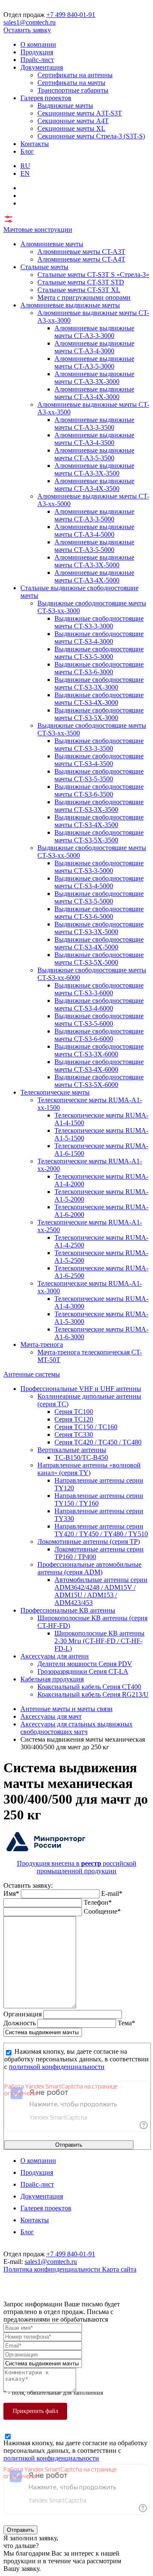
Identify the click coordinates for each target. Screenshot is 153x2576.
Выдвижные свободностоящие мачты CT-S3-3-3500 (99, 745)
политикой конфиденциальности (57, 2067)
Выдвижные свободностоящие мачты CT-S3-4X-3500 (99, 821)
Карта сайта (119, 2269)
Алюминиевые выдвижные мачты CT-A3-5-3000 (94, 362)
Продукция (37, 52)
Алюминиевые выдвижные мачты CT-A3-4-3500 (94, 439)
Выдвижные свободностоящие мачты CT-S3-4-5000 (99, 882)
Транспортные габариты (73, 90)
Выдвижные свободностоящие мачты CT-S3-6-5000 (99, 913)
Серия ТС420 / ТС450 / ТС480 (98, 1442)
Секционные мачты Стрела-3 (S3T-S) (91, 136)
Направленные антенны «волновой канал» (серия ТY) (89, 1469)
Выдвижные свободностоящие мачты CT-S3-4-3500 (99, 760)
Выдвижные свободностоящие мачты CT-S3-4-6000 (99, 1004)
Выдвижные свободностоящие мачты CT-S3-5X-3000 (99, 714)
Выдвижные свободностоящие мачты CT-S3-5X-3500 (99, 836)
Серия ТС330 (74, 1434)
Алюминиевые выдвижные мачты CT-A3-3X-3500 (94, 469)
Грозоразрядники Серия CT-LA (83, 1671)
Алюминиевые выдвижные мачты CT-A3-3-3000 (94, 332)
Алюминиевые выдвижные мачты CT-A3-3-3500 (94, 424)
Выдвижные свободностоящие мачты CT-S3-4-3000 (99, 638)
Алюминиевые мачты (52, 244)
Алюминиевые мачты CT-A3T (81, 252)
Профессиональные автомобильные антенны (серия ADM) (89, 1568)
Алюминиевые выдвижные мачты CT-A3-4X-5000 (94, 576)
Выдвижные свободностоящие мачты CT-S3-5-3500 (99, 775)
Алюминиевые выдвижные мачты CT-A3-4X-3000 (94, 393)
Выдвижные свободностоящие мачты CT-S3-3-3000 (99, 622)
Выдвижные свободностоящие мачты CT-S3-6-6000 (99, 1035)
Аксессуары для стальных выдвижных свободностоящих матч (76, 1728)
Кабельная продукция (52, 1679)
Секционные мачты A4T (73, 121)
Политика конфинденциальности (53, 2269)
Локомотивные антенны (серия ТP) (89, 1541)
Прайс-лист (37, 60)
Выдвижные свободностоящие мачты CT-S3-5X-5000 (99, 959)
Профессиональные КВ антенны (68, 1610)
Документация (42, 67)
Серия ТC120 (74, 1419)
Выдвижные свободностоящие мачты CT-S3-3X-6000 (99, 1050)
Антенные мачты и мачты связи (67, 1709)
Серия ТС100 (74, 1412)
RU (25, 166)
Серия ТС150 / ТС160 (86, 1427)
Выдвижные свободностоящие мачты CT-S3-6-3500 (99, 790)
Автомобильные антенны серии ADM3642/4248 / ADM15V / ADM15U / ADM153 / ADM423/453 (101, 1591)
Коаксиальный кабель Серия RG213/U (93, 1694)
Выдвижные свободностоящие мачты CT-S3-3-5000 (99, 867)
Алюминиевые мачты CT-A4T (81, 259)
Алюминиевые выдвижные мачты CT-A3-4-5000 (94, 531)
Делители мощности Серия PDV (85, 1664)
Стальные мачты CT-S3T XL (79, 290)
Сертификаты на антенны (75, 75)
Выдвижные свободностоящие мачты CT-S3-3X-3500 (99, 806)
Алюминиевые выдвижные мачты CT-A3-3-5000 (94, 515)
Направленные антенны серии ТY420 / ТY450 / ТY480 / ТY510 (101, 1530)
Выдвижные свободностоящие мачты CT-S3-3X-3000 (99, 683)
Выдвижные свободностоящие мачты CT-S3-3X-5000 (99, 928)
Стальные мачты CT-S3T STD (81, 282)
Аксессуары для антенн (55, 1656)
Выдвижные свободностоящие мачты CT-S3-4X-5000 (99, 943)
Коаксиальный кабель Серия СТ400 (89, 1687)
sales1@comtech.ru (30, 22)
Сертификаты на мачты (71, 83)
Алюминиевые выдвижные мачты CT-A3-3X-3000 (94, 378)
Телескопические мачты (55, 1092)
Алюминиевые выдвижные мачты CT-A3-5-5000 (94, 546)
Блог (27, 151)
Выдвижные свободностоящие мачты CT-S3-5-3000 (99, 653)
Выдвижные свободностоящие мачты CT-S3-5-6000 (99, 1020)
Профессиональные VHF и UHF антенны (81, 1389)
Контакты (35, 144)
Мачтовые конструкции (38, 229)
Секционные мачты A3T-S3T (80, 113)
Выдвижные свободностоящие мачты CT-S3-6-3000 (99, 668)
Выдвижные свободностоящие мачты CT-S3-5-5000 (99, 897)
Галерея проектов (46, 98)
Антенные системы (32, 1374)
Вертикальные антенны (72, 1450)
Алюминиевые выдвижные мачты (70, 305)
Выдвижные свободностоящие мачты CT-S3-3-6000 (99, 989)
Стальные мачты (44, 267)
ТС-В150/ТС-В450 (81, 1457)
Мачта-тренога (42, 1344)
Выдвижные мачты (65, 106)
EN (25, 173)
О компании (38, 44)
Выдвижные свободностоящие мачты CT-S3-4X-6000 (99, 1066)
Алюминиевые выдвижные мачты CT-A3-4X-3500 (94, 485)
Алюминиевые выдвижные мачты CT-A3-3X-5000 (94, 561)
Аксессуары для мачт (51, 1716)
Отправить (69, 2145)
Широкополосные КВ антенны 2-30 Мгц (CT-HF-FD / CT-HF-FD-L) (99, 1641)
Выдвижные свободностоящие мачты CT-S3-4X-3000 (99, 699)
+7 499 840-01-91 (71, 15)
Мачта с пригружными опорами (84, 297)
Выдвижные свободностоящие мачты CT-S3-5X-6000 (99, 1081)
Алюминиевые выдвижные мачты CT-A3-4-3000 (94, 347)
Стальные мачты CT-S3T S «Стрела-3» (93, 274)
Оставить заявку (27, 30)
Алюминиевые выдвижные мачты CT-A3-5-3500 (94, 454)
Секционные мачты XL (71, 128)
